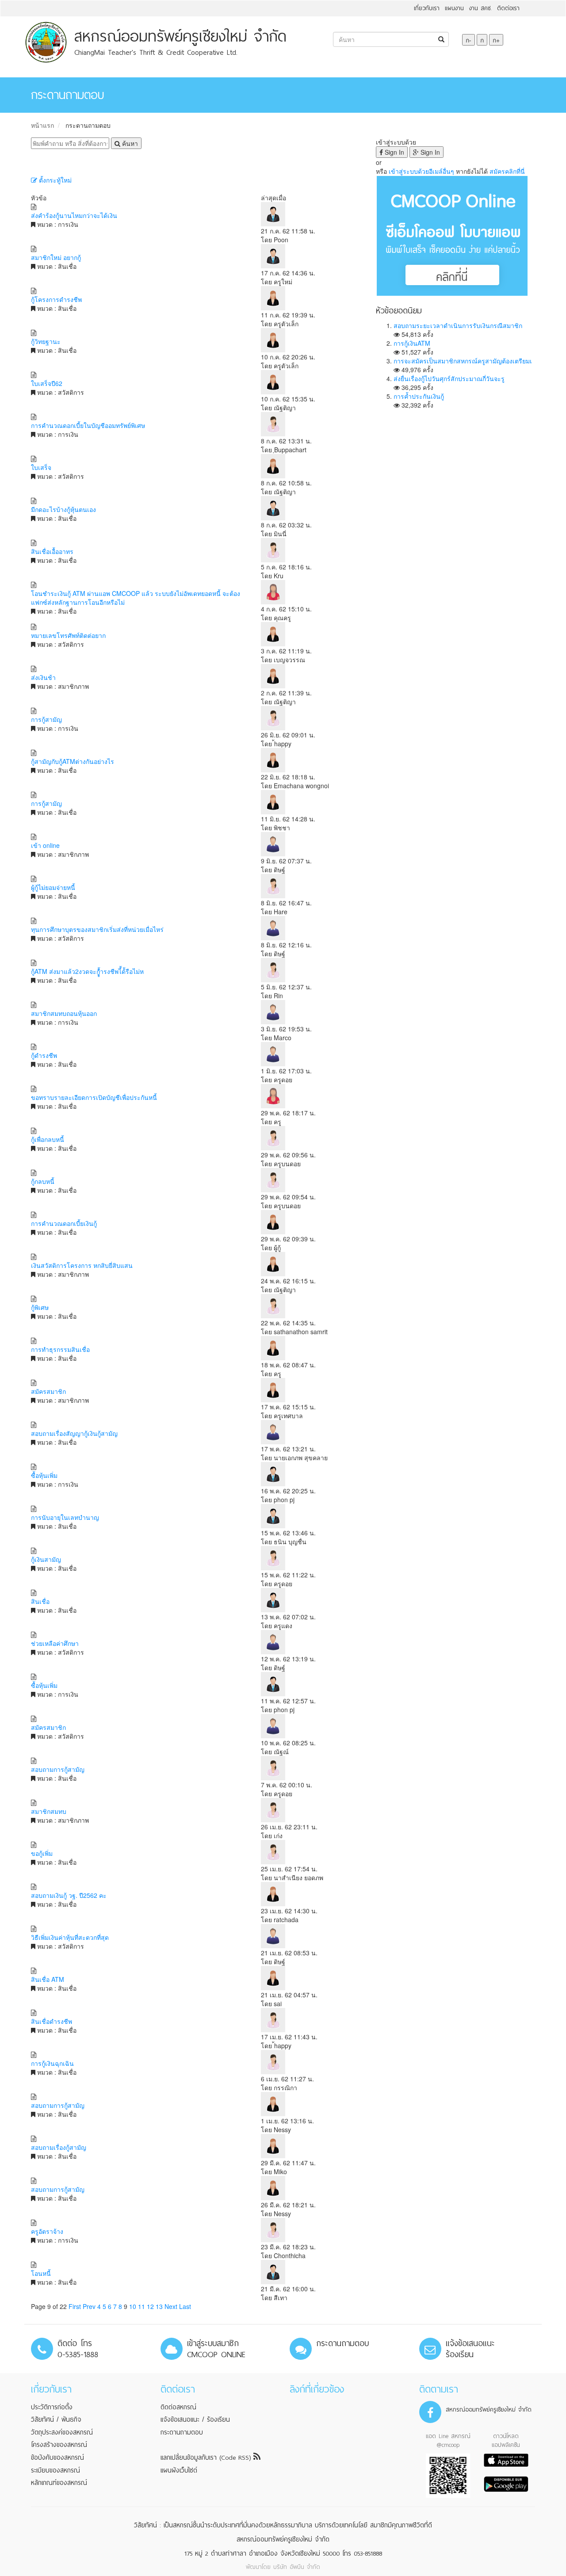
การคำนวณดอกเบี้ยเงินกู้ (64, 1223)
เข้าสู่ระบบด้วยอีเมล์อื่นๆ (421, 171)
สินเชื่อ (40, 1601)
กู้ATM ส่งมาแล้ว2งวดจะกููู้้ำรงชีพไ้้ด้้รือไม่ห (87, 971)
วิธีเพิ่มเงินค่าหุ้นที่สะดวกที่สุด (70, 1937)
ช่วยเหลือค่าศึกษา (55, 1643)
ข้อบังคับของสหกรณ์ (57, 2458)
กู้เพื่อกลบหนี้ (48, 1139)
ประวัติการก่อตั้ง (52, 2407)
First (75, 2306)
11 (141, 2306)
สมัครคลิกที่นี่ (507, 171)
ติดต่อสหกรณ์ (178, 2407)
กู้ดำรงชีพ (44, 1055)
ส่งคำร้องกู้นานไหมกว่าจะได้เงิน (74, 215)
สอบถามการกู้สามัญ (58, 1769)
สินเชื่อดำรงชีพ (52, 2021)
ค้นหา (129, 143)
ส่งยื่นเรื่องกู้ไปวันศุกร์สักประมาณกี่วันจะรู (449, 378)
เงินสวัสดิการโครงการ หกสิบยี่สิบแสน (82, 1265)
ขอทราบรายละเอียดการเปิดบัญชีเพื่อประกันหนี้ (94, 1097)
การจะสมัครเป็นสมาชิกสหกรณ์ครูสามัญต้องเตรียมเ (463, 361)
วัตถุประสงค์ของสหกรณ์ (62, 2432)
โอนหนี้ (41, 2273)
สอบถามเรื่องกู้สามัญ (59, 2147)
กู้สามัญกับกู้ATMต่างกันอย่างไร (73, 761)
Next (171, 2306)
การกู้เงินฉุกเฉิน (52, 2063)
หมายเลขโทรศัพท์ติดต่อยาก (68, 635)
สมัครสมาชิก (48, 1391)
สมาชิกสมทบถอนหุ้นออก (64, 1013)
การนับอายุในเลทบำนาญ (65, 1517)
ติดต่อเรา (508, 8)
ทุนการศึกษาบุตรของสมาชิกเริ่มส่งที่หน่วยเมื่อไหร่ (97, 929)
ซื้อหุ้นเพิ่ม (44, 1475)
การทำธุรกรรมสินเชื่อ (60, 1349)
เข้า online (45, 845)
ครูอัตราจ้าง (47, 2231)
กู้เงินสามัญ (46, 1559)
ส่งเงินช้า (43, 677)
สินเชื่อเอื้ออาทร (52, 551)
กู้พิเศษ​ (40, 1307)
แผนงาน (454, 8)
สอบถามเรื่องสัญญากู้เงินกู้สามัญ (74, 1433)
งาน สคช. (480, 8)
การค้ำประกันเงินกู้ (419, 396)
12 (150, 2306)
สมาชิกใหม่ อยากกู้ (56, 257)
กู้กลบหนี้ (43, 1181)
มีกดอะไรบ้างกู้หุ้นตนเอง (63, 509)
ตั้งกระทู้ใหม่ (54, 180)
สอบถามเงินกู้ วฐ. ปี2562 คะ (69, 1895)
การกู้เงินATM (412, 343)
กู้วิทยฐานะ (46, 341)
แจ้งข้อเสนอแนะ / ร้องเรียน (195, 2420)
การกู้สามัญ (46, 719)
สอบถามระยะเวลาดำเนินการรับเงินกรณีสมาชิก (458, 325)
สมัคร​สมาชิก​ (48, 1727)
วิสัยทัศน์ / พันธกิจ (56, 2420)
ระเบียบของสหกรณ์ (55, 2470)
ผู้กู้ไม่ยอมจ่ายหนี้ (53, 887)
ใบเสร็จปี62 (47, 383)
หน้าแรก (42, 125)
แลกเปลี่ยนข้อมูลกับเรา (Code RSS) (207, 2458)
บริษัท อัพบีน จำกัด (297, 2567)
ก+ (496, 40)
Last (185, 2306)
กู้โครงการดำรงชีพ (56, 299)
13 (159, 2306)
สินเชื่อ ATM (48, 1979)
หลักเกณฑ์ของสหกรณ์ (59, 2483)
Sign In (394, 152)
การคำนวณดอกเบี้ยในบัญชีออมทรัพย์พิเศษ (88, 425)
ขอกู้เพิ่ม (42, 1853)
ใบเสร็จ (41, 467)
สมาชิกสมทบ (49, 1811)
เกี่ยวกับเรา (427, 8)
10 (133, 2306)
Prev (89, 2306)
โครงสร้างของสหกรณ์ (59, 2445)
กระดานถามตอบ (88, 125)
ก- (468, 40)
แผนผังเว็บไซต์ (179, 2470)
